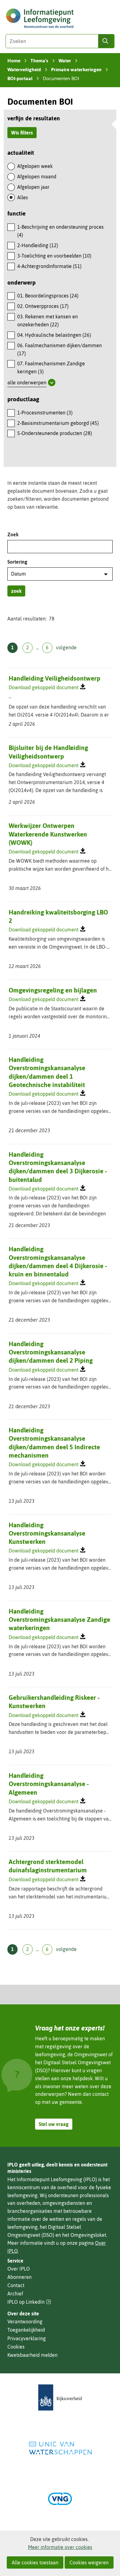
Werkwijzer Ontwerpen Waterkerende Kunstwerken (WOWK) (48, 834)
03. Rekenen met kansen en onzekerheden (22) (48, 321)
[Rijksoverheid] (60, 2397)
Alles (23, 197)
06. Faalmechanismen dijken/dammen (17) (60, 349)
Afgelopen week (35, 166)
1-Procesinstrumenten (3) (45, 413)
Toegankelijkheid (26, 2330)
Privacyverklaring (27, 2338)
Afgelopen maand (37, 177)
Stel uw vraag (54, 2124)
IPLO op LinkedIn (29, 2302)
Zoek (13, 534)
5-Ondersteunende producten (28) (55, 433)
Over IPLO (19, 2269)
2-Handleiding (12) (38, 245)
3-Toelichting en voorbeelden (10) (54, 256)
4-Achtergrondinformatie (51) (49, 266)
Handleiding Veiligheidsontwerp (54, 678)
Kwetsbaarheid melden (32, 2355)
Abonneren (20, 2277)
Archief (15, 2294)
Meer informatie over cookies (60, 2547)
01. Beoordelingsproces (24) (48, 296)
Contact (16, 2285)
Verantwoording (25, 2322)
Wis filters (22, 133)
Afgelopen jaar (33, 187)
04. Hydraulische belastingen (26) (54, 335)
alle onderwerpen (27, 383)
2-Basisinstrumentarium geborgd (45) (58, 423)
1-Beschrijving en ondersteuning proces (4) (60, 231)
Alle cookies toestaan (35, 2562)
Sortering (17, 562)
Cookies (16, 2347)
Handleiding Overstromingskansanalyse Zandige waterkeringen (59, 1620)
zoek (16, 591)
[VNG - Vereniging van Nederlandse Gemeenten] (60, 2499)
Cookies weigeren (89, 2562)
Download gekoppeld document (44, 687)
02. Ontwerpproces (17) (43, 306)
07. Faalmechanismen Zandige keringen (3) (51, 367)
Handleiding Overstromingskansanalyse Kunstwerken (47, 1533)
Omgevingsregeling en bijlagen (53, 990)
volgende (66, 647)
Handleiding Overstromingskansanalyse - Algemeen (49, 1784)
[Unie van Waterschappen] (60, 2448)
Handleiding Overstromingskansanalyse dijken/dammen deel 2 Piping (51, 1352)
